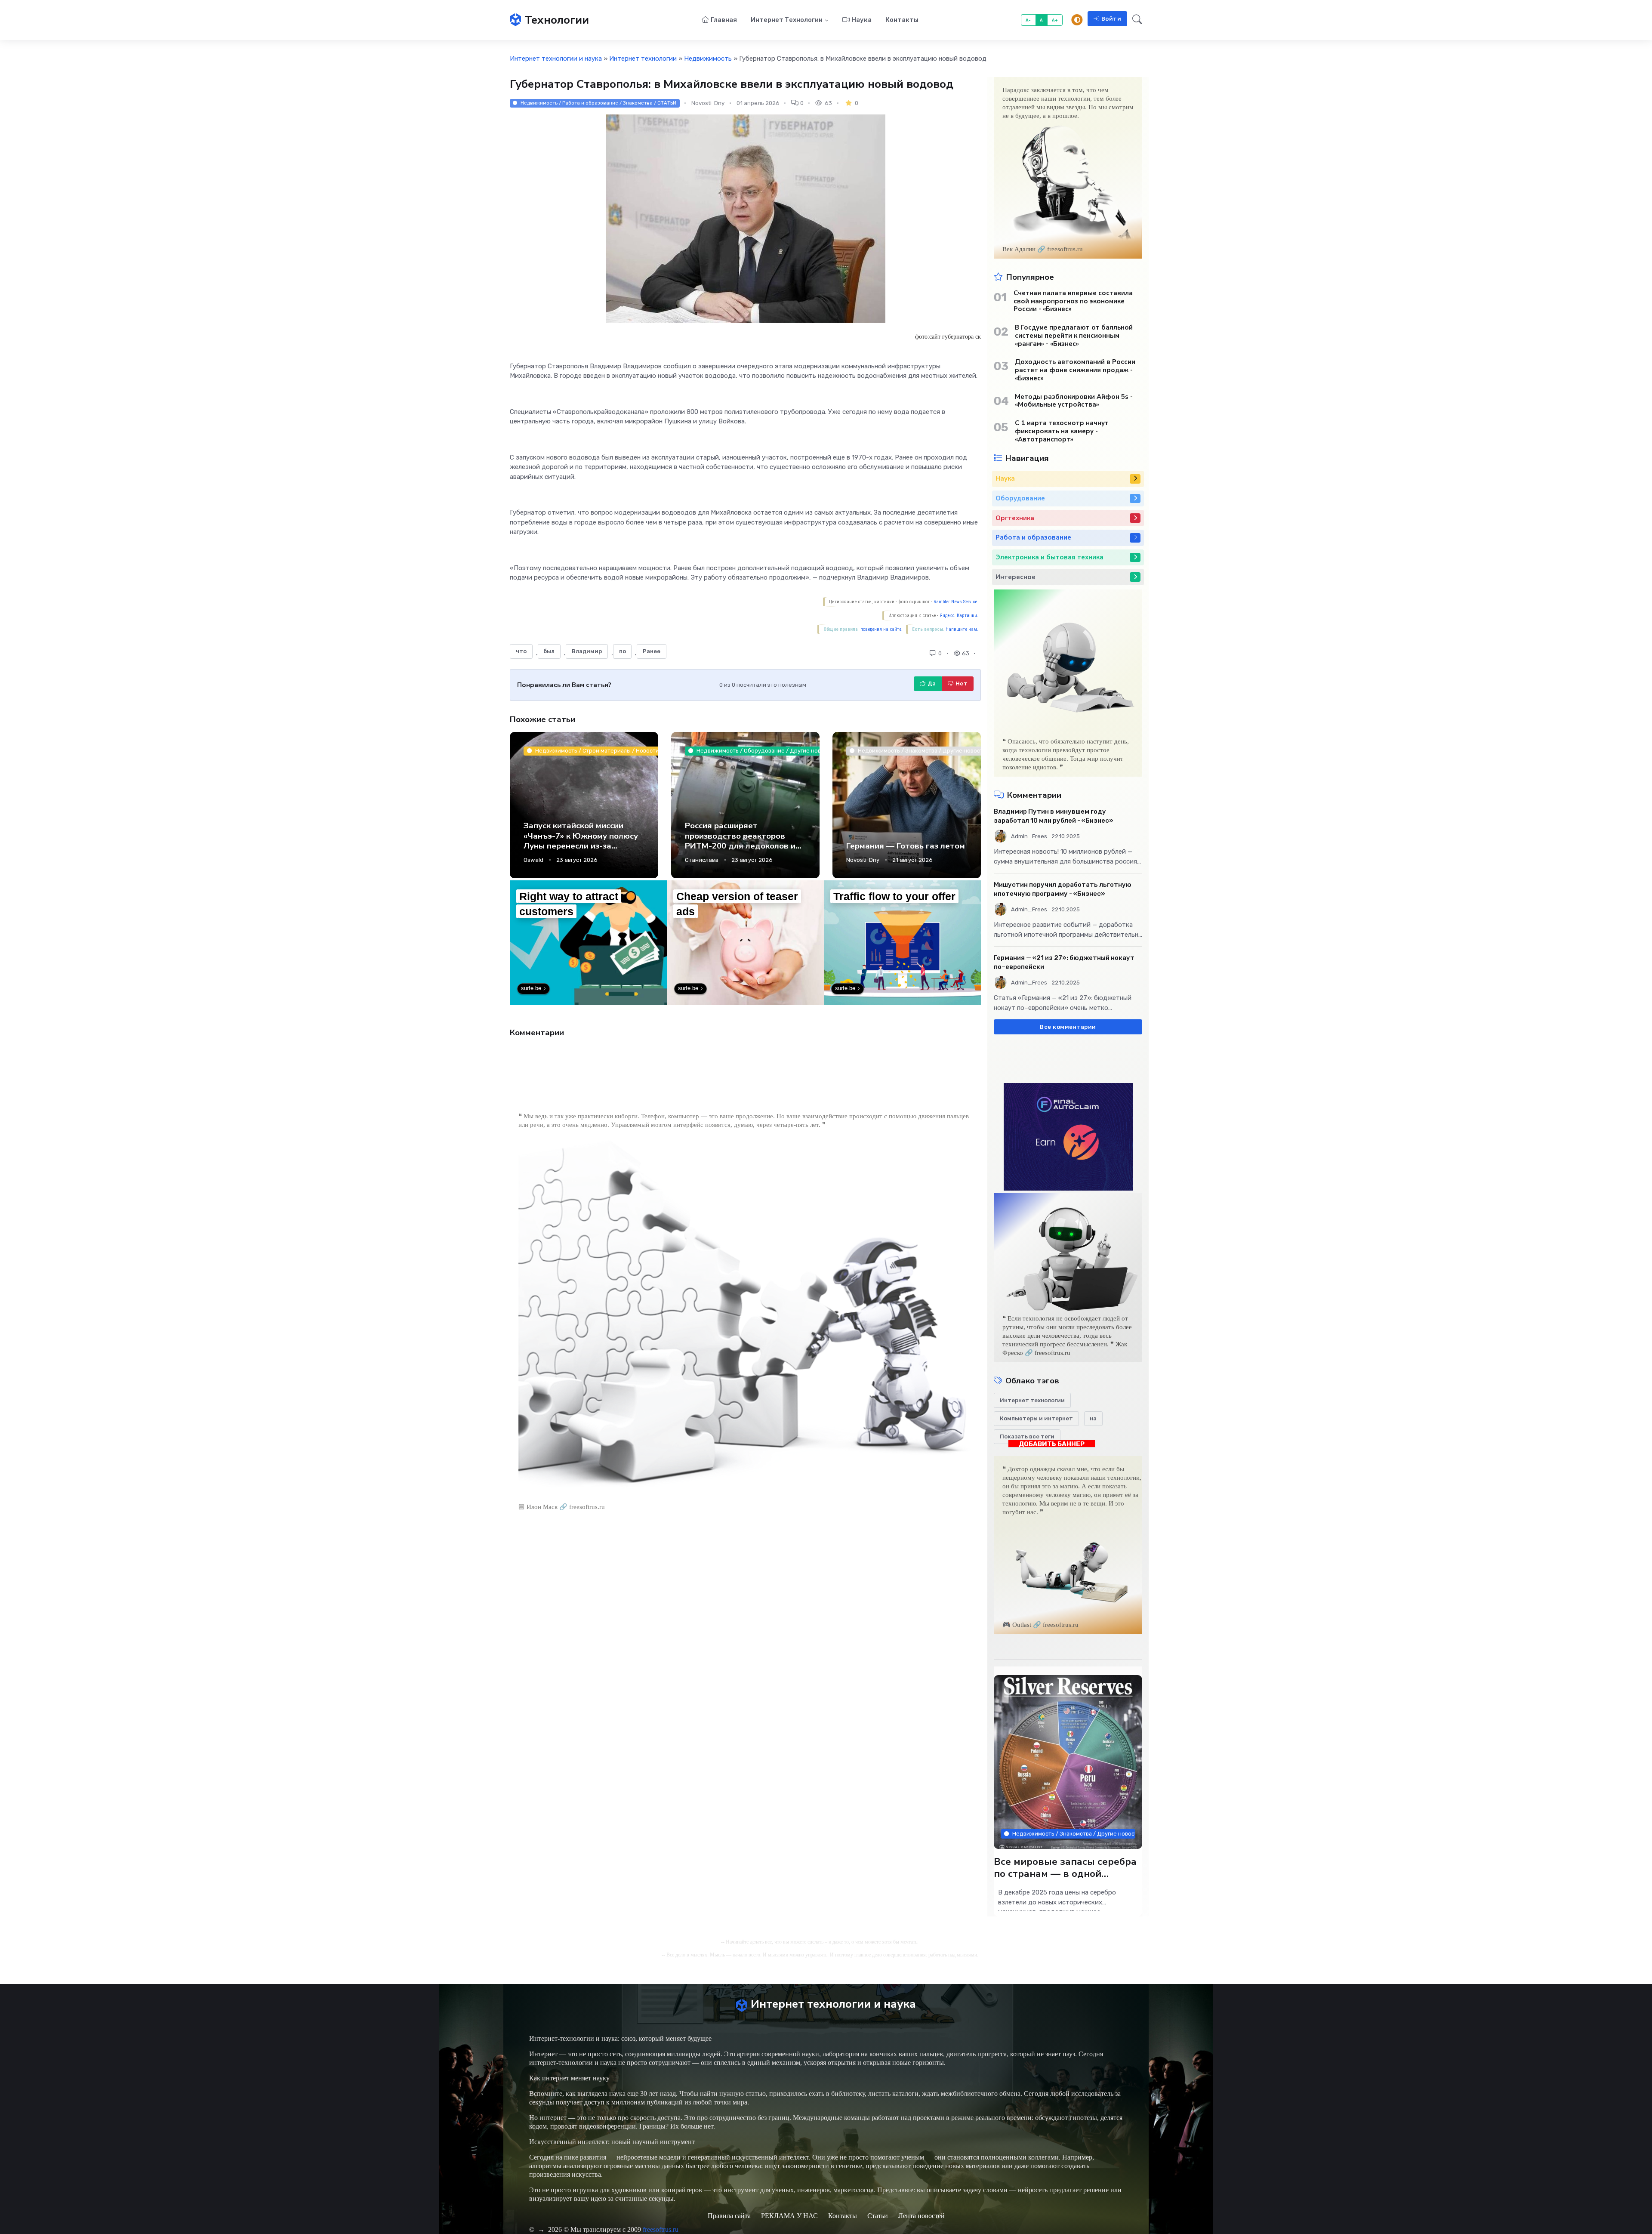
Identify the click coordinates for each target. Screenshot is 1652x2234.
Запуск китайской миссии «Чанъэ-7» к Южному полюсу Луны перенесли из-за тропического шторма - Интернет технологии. (581, 846)
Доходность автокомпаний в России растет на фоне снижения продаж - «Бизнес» (1075, 370)
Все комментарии (1068, 1027)
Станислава (702, 860)
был (549, 651)
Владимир (587, 651)
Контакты (902, 20)
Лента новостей (922, 2216)
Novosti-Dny (863, 860)
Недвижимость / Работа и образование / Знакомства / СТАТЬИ (598, 103)
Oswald (533, 860)
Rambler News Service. (956, 602)
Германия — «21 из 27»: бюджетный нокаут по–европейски (1064, 962)
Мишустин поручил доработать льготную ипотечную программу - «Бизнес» (1063, 889)
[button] (1135, 20)
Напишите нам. (962, 629)
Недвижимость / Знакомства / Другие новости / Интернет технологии (1074, 1834)
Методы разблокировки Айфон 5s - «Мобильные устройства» (1074, 401)
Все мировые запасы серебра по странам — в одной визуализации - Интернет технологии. (1065, 1880)
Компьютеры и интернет (1036, 1418)
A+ (1055, 20)
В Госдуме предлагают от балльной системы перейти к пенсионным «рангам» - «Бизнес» (1074, 336)
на (1093, 1418)
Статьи (878, 2216)
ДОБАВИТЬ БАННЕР (1052, 1444)
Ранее (652, 651)
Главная (724, 20)
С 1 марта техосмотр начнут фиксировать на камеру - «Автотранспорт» (1062, 431)
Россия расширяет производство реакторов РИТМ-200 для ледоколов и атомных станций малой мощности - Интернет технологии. (740, 851)
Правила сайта (729, 2216)
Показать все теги (1027, 1436)
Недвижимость (708, 59)
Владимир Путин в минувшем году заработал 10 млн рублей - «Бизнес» (1054, 816)
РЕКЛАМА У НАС (789, 2216)
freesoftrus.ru (661, 2229)
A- (1028, 20)
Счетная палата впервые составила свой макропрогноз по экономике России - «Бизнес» (1073, 301)
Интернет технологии (787, 20)
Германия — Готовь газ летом (906, 846)
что (521, 651)
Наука (861, 20)
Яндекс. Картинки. (959, 616)
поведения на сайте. (881, 629)
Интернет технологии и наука (556, 59)
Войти (1111, 19)
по (623, 651)
